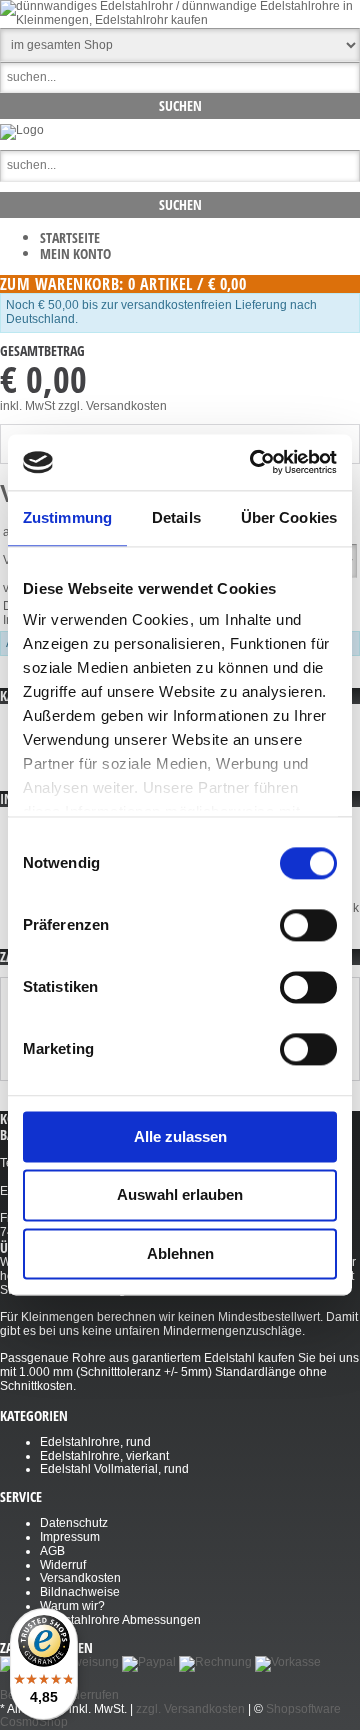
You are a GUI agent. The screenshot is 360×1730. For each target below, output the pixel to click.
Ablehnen (180, 1253)
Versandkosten (80, 1578)
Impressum (70, 1537)
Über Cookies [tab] (289, 517)
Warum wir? (72, 1606)
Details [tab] (176, 517)
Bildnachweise (80, 1592)
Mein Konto (75, 253)
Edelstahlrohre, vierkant (104, 1456)
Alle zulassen (180, 1136)
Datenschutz (74, 1523)
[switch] (308, 925)
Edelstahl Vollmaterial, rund (114, 1469)
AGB (52, 1551)
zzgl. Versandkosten (112, 406)
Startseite (70, 237)
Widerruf (63, 1565)
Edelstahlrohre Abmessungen (120, 1620)
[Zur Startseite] (22, 130)
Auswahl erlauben (180, 1195)
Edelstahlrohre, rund (95, 1442)
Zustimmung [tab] (67, 517)
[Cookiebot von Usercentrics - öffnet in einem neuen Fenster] (254, 462)
